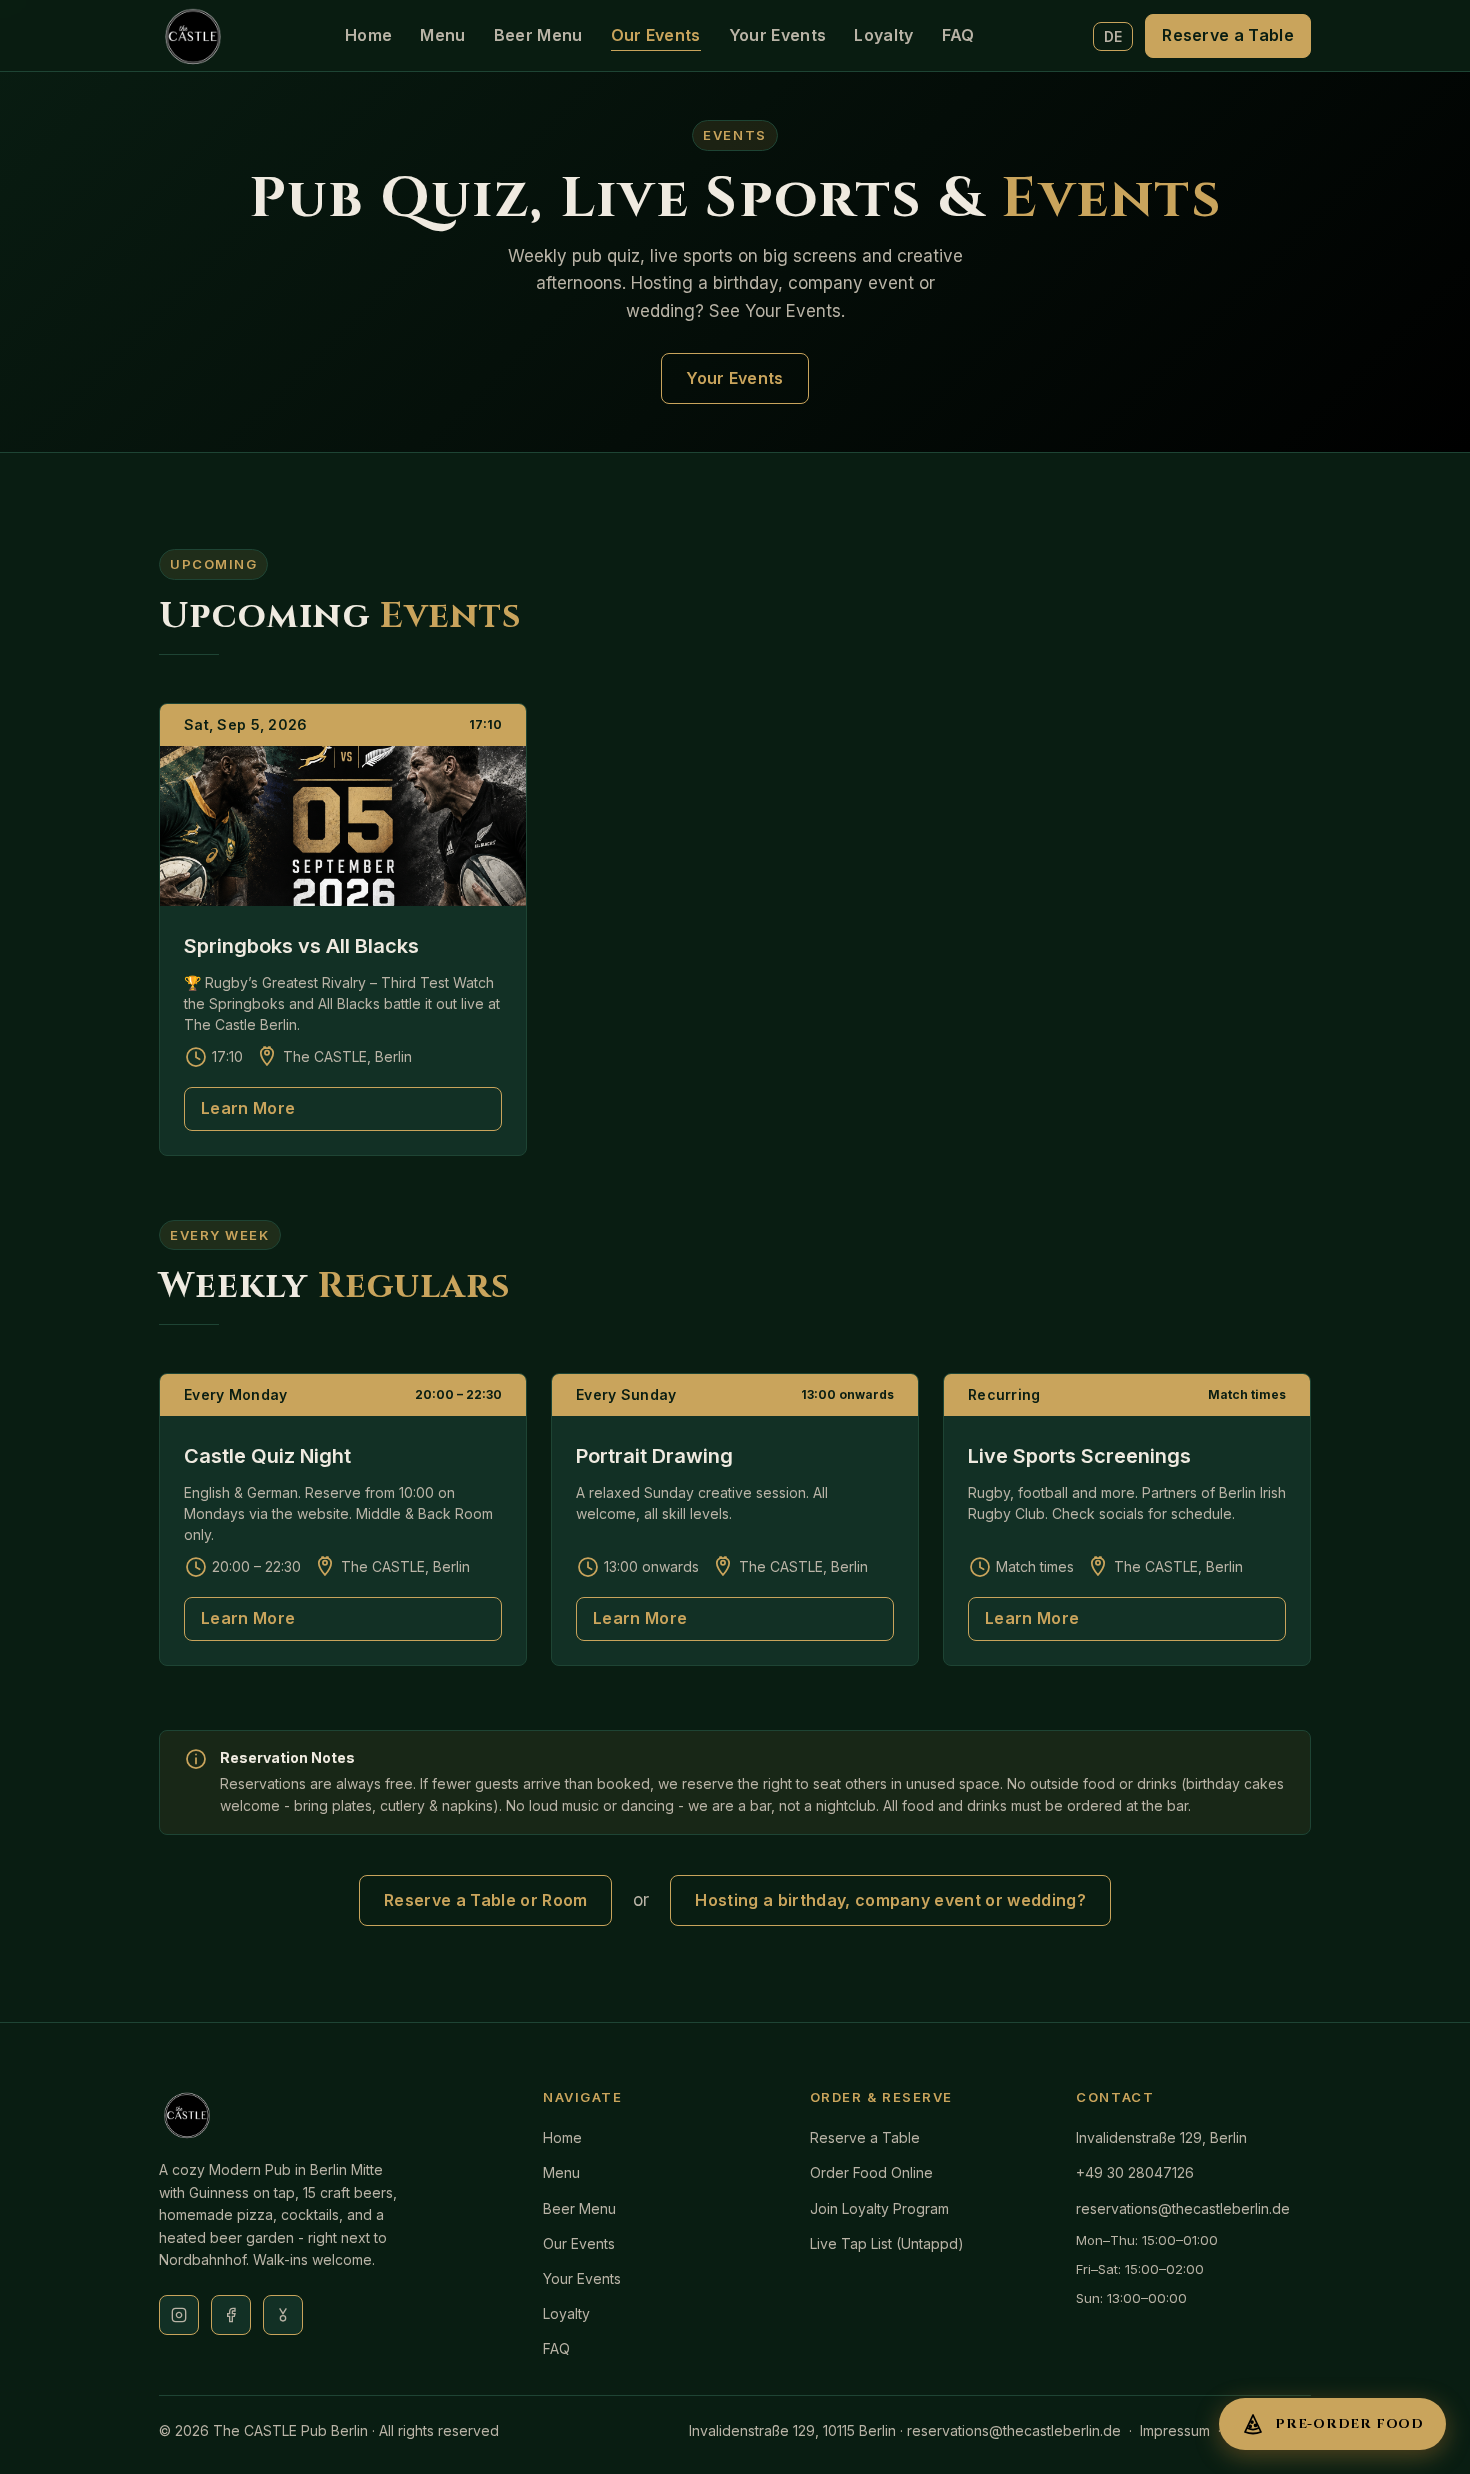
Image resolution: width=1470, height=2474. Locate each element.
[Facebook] (231, 2315)
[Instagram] (179, 2315)
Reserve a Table (1228, 35)
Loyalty (883, 35)
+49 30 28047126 (1135, 2172)
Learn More (248, 1108)
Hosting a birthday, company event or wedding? (890, 1900)
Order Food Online (871, 2172)
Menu (442, 35)
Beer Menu (538, 35)
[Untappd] (283, 2315)
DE (1113, 36)
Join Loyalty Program (879, 2208)
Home (368, 35)
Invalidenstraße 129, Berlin (1161, 2137)
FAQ (958, 35)
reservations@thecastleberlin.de (1183, 2208)
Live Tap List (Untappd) (887, 2243)
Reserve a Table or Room (485, 1900)
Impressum (1175, 2430)
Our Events (656, 35)
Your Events (778, 35)
